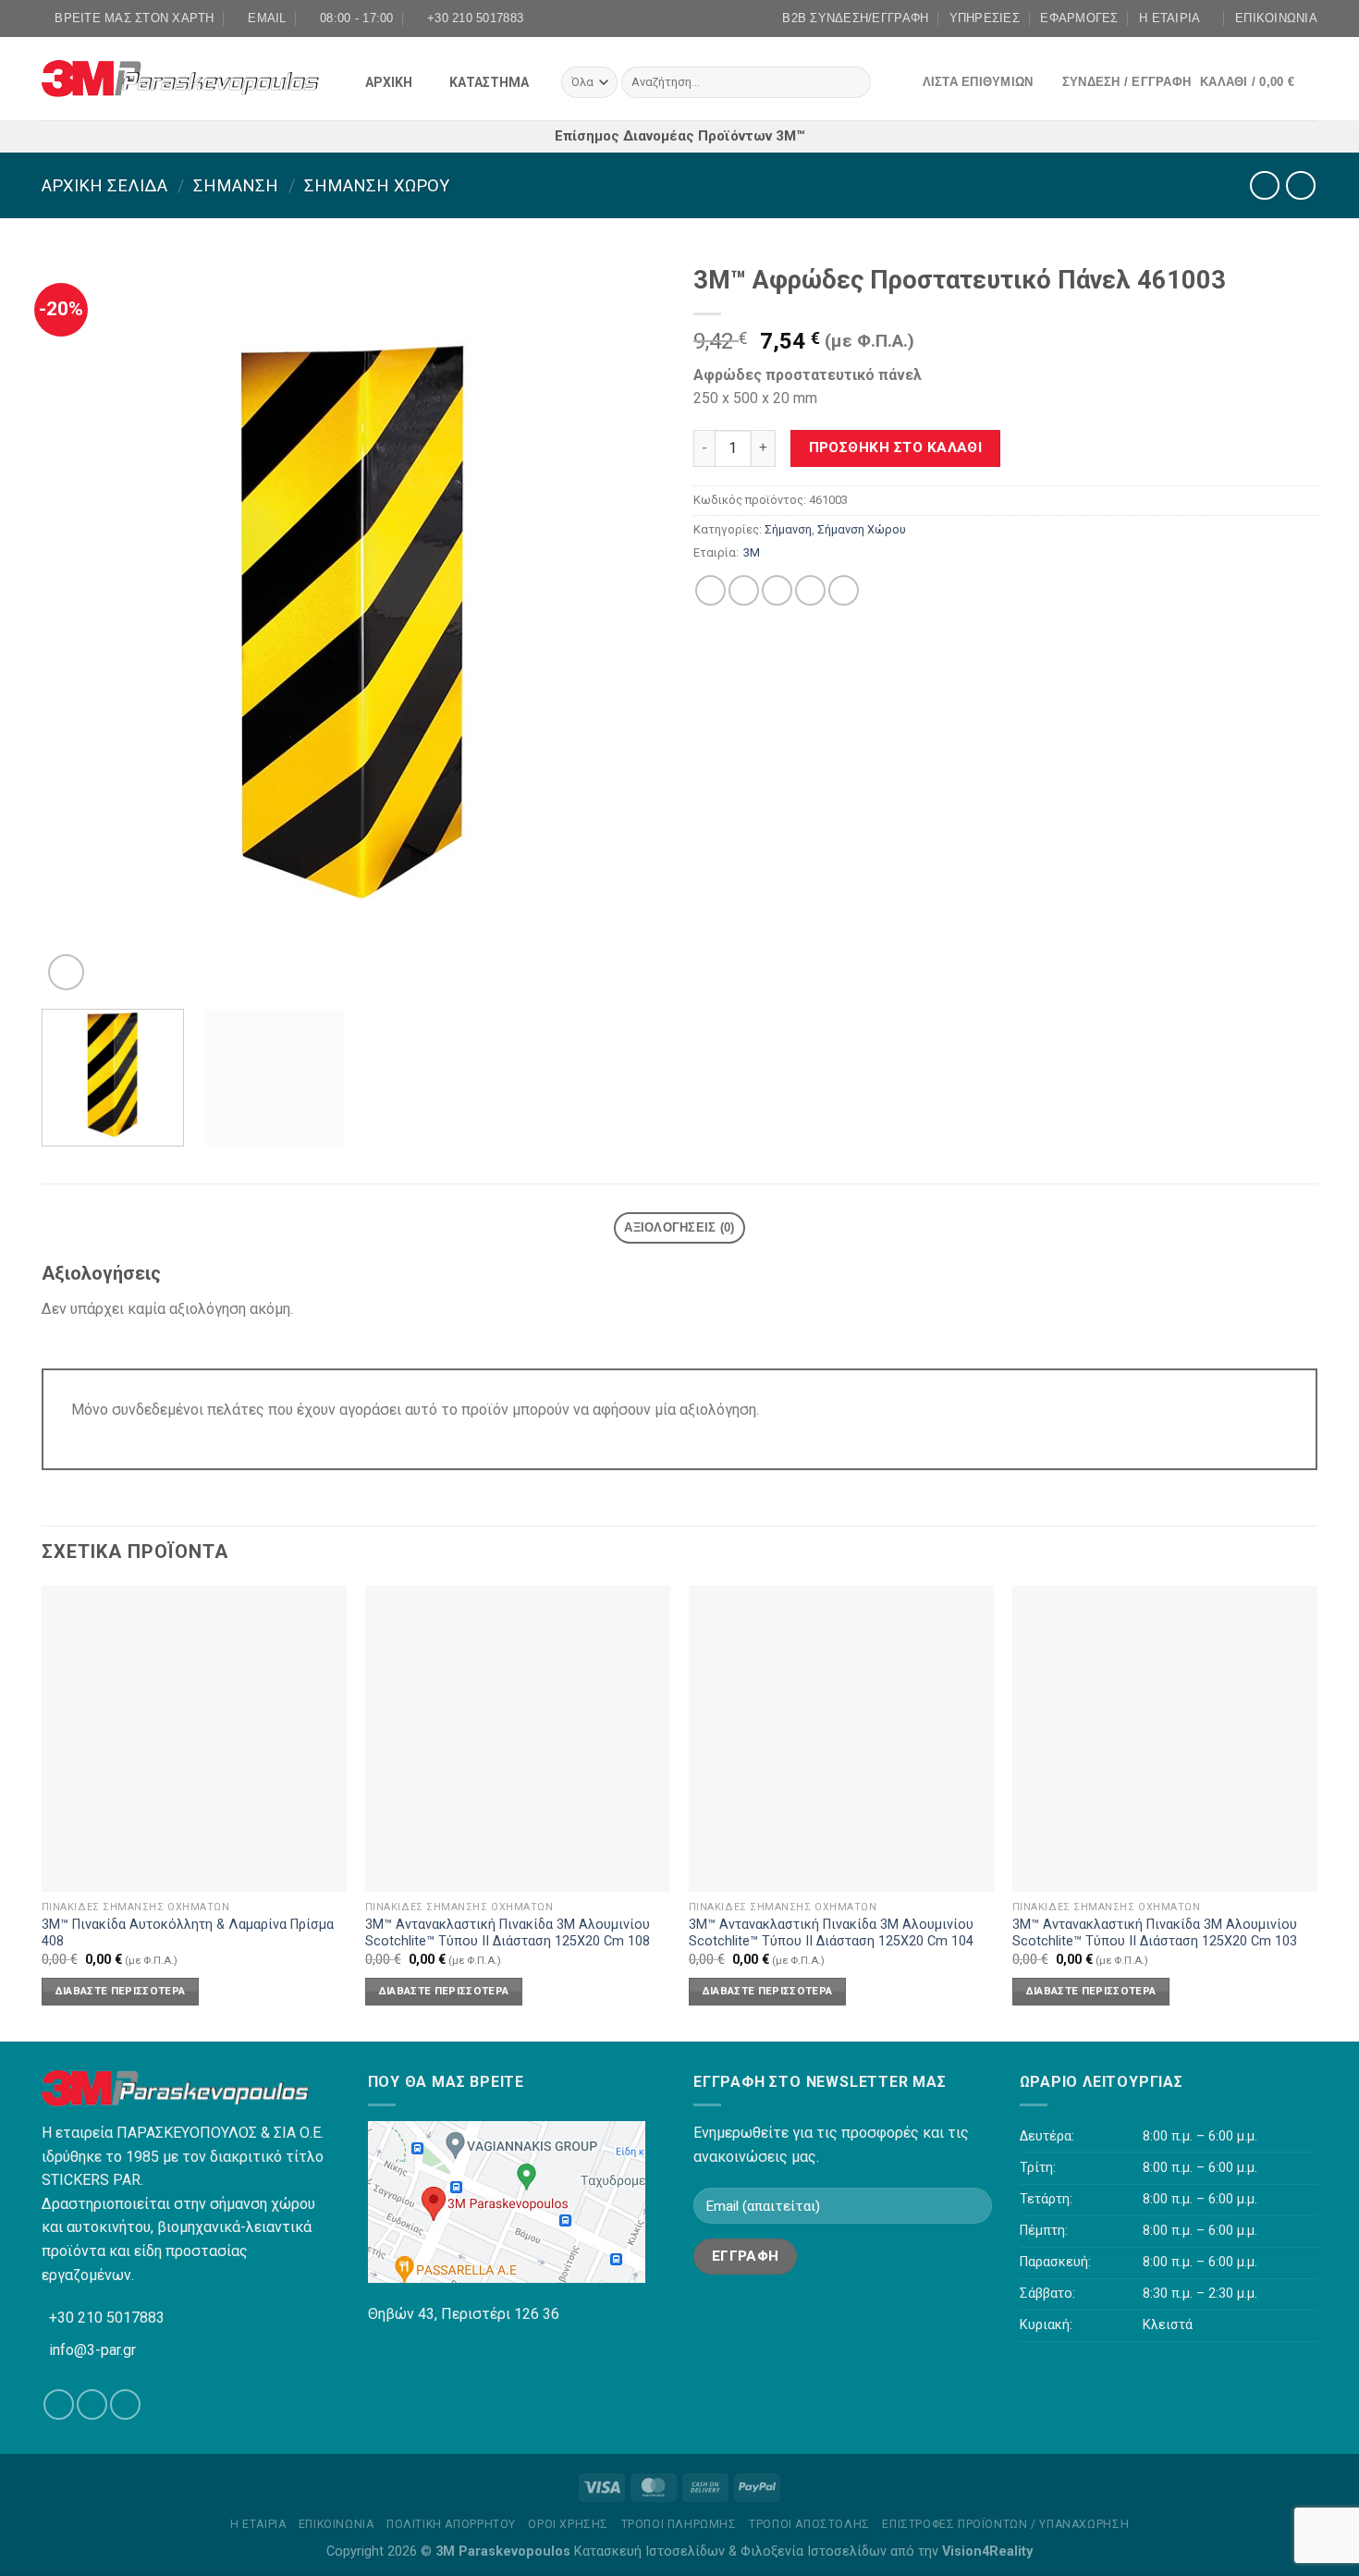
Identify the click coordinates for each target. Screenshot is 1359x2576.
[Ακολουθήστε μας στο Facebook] (662, 18)
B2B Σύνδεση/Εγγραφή (855, 18)
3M (752, 552)
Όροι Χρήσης (568, 2524)
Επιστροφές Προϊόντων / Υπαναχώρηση (1005, 2524)
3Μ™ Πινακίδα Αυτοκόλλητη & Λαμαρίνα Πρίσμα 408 (188, 1933)
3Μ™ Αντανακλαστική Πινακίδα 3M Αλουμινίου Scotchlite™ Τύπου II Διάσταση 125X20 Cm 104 (831, 1933)
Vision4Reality (987, 2551)
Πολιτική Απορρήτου (451, 2524)
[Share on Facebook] (710, 590)
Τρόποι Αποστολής (809, 2524)
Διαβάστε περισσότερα (121, 1991)
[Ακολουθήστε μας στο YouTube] (697, 18)
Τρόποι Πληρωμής (679, 2524)
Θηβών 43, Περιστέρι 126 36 (464, 2314)
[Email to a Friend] (777, 590)
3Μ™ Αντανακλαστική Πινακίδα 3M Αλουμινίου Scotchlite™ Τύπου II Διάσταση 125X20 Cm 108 (508, 1933)
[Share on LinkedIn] (844, 590)
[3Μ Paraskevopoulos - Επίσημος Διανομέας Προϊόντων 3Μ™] (180, 79)
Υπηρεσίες (985, 18)
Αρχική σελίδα (104, 185)
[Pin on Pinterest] (810, 590)
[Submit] (853, 82)
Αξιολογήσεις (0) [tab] (679, 1227)
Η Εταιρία (1169, 18)
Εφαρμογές (1079, 18)
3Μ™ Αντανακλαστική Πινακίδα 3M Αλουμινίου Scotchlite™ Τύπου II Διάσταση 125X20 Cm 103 (1155, 1933)
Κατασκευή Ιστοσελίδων (649, 2551)
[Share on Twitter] (744, 590)
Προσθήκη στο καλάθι (896, 448)
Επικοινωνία (1276, 18)
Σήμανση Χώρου (377, 185)
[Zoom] (66, 972)
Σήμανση (236, 185)
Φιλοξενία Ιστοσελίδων (814, 2551)
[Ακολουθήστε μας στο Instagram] (679, 18)
